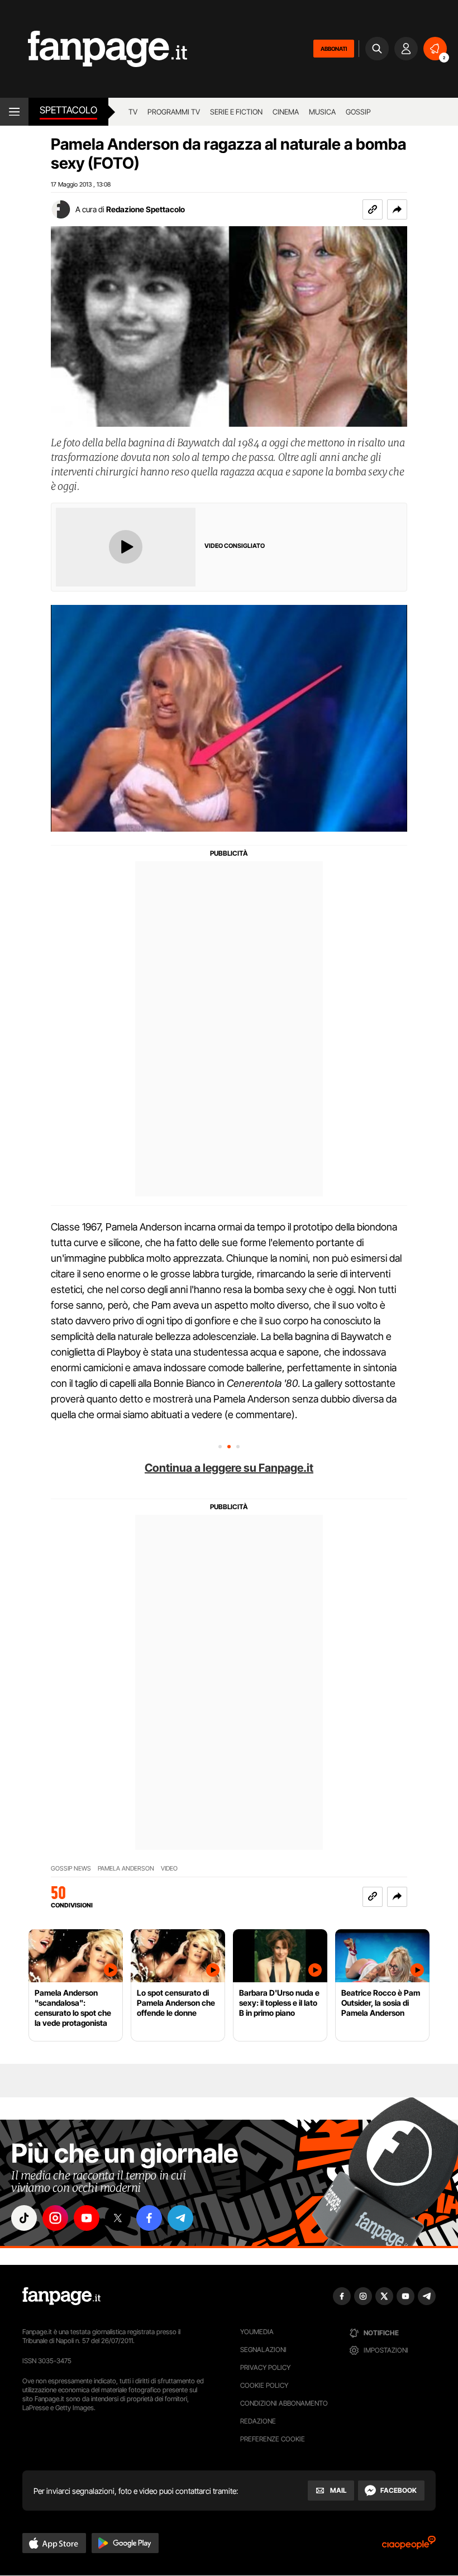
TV (133, 112)
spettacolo (68, 110)
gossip (358, 112)
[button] (397, 209)
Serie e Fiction (236, 112)
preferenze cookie (273, 2439)
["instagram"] (55, 2218)
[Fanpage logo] (94, 49)
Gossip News (71, 1869)
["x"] (118, 2218)
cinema (286, 112)
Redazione (258, 2421)
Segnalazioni (263, 2350)
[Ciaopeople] (409, 2546)
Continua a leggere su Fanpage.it (229, 1468)
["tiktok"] (24, 2218)
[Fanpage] (61, 2296)
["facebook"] (149, 2218)
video (169, 1869)
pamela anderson (126, 1869)
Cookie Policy (264, 2385)
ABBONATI (334, 49)
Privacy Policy (265, 2367)
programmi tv (174, 112)
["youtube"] (87, 2218)
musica (322, 112)
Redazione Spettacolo (145, 209)
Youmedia (257, 2332)
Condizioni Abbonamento (284, 2403)
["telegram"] (180, 2218)
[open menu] (14, 112)
